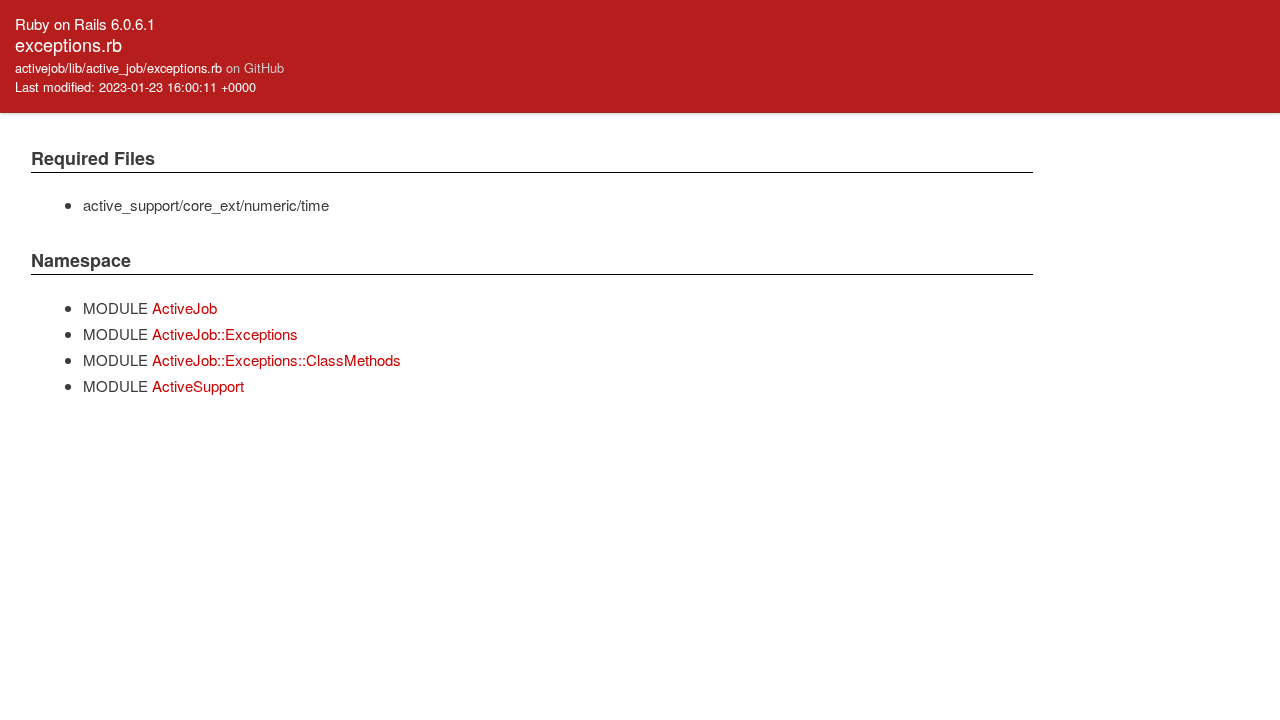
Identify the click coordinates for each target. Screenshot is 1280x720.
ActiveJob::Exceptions (225, 333)
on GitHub (255, 67)
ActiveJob (184, 307)
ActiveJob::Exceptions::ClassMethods (276, 359)
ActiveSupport (198, 385)
